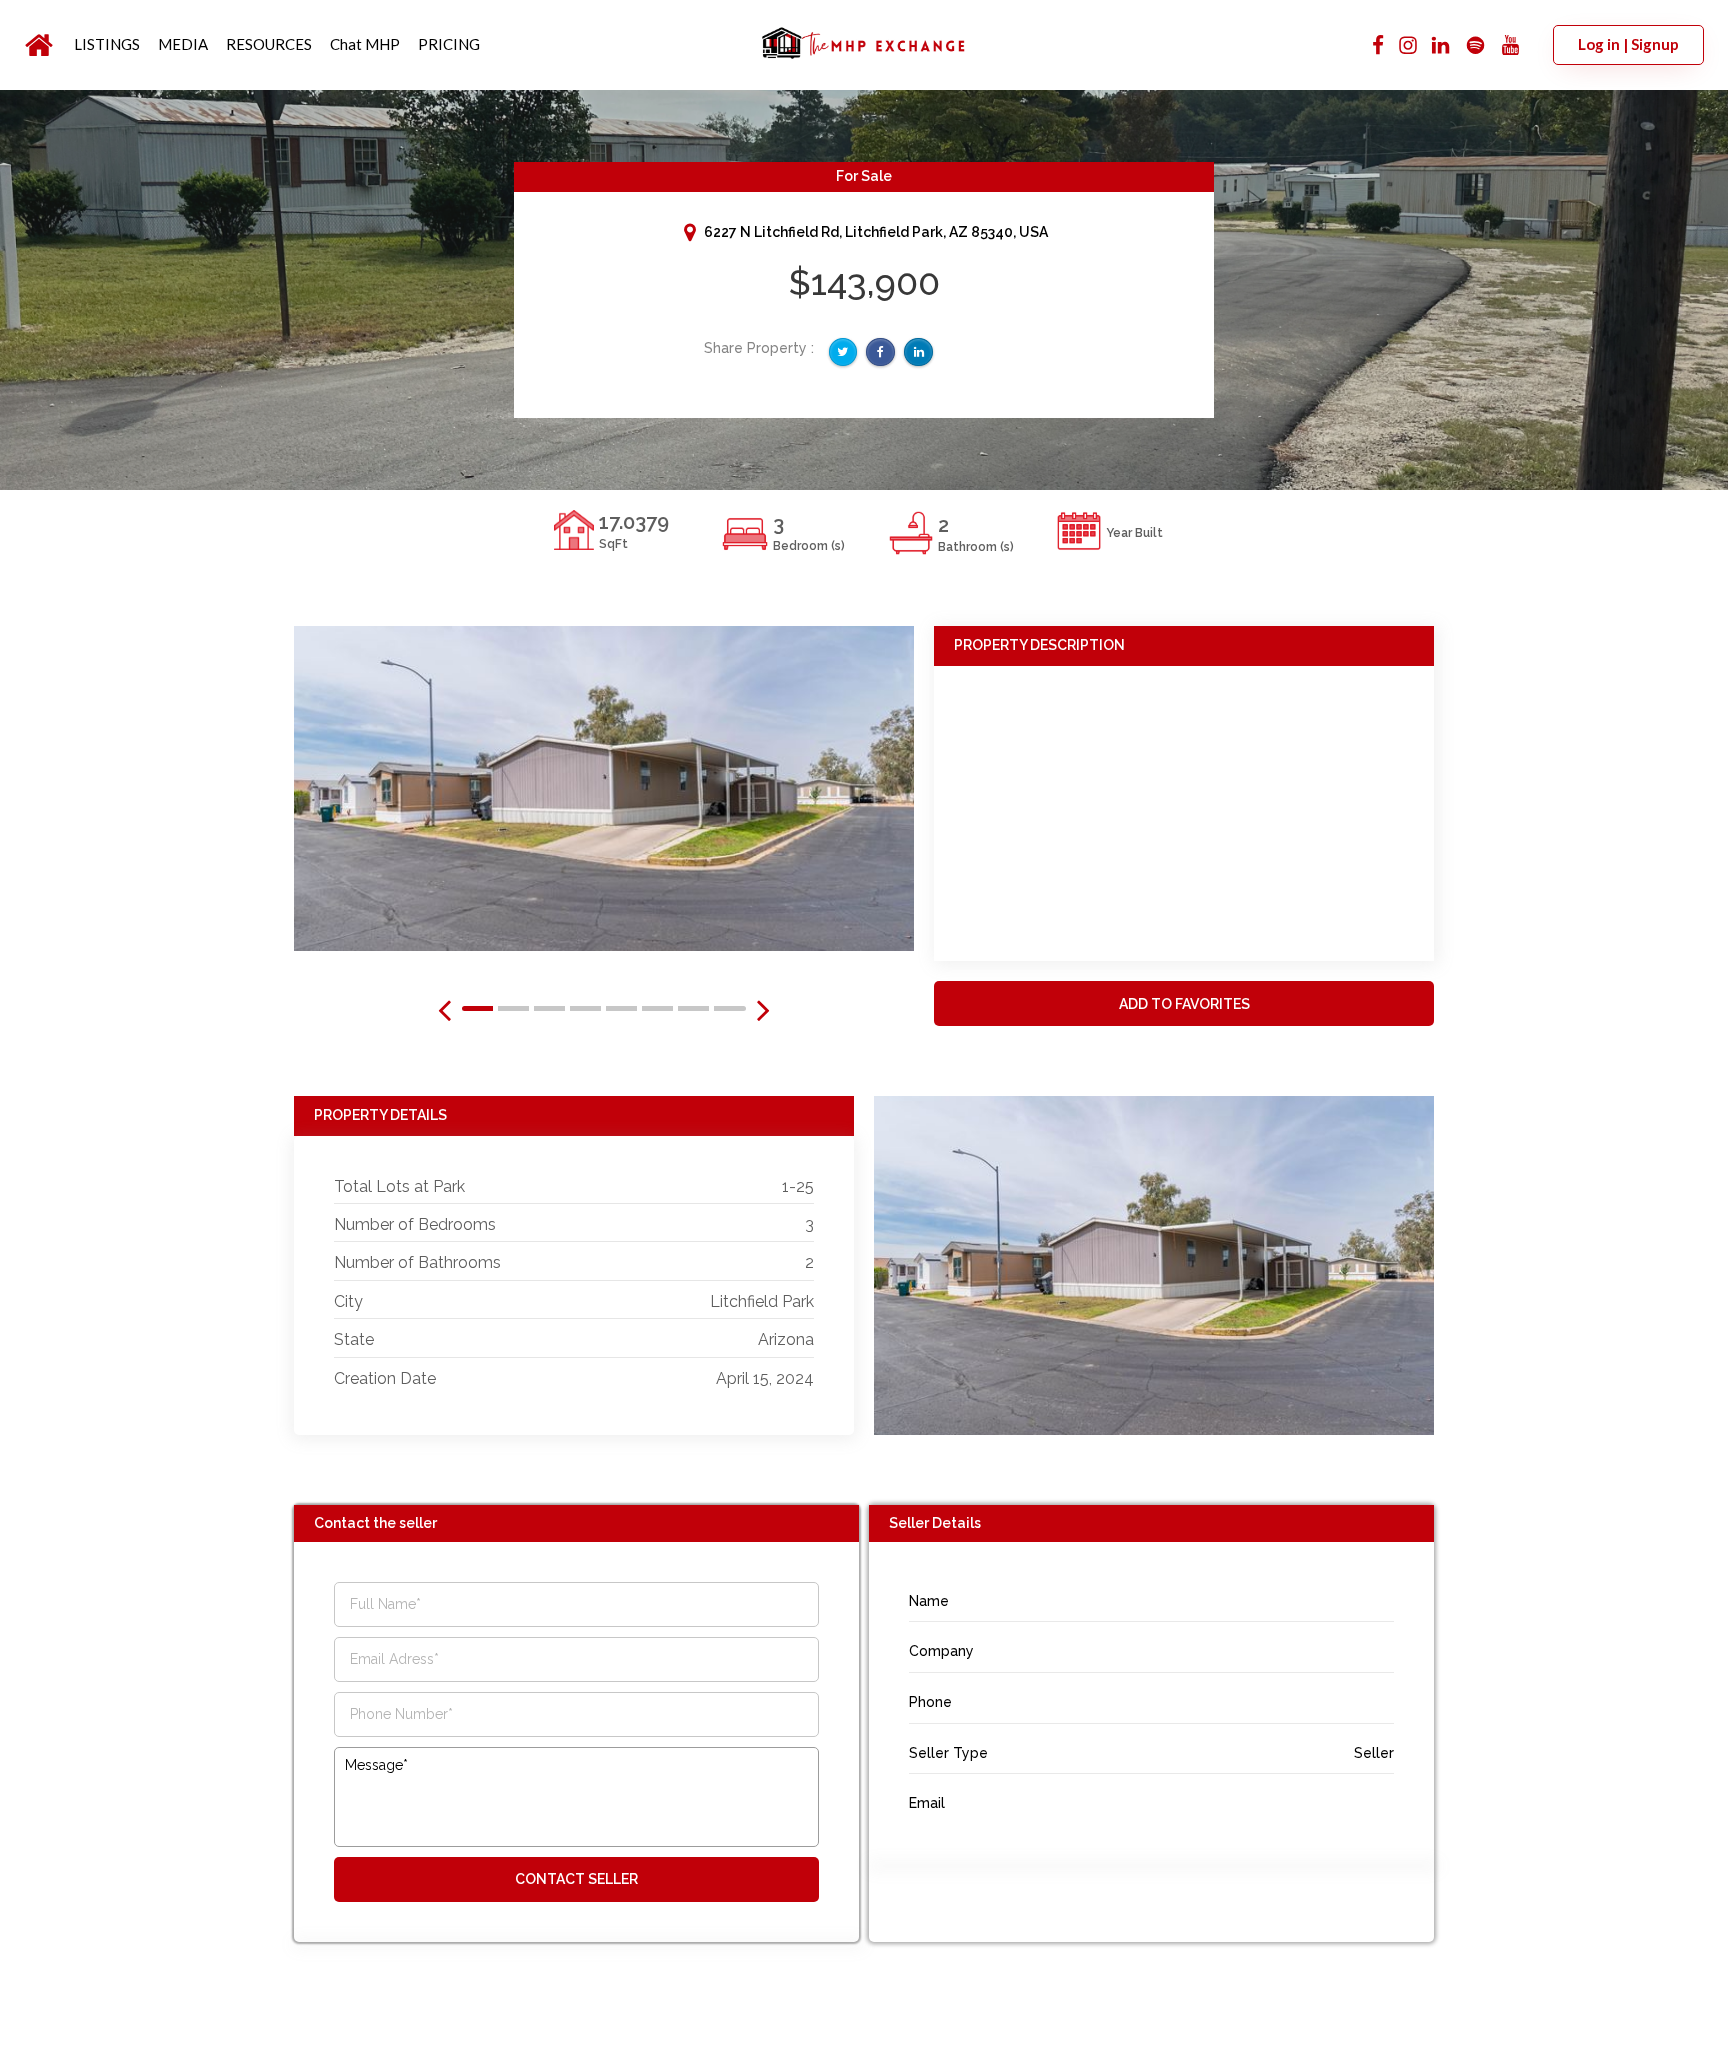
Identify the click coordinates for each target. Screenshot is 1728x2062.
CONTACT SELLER (576, 1879)
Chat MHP (365, 44)
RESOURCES (269, 44)
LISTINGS (107, 44)
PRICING (449, 44)
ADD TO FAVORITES (1184, 1004)
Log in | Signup (1628, 44)
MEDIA (183, 44)
